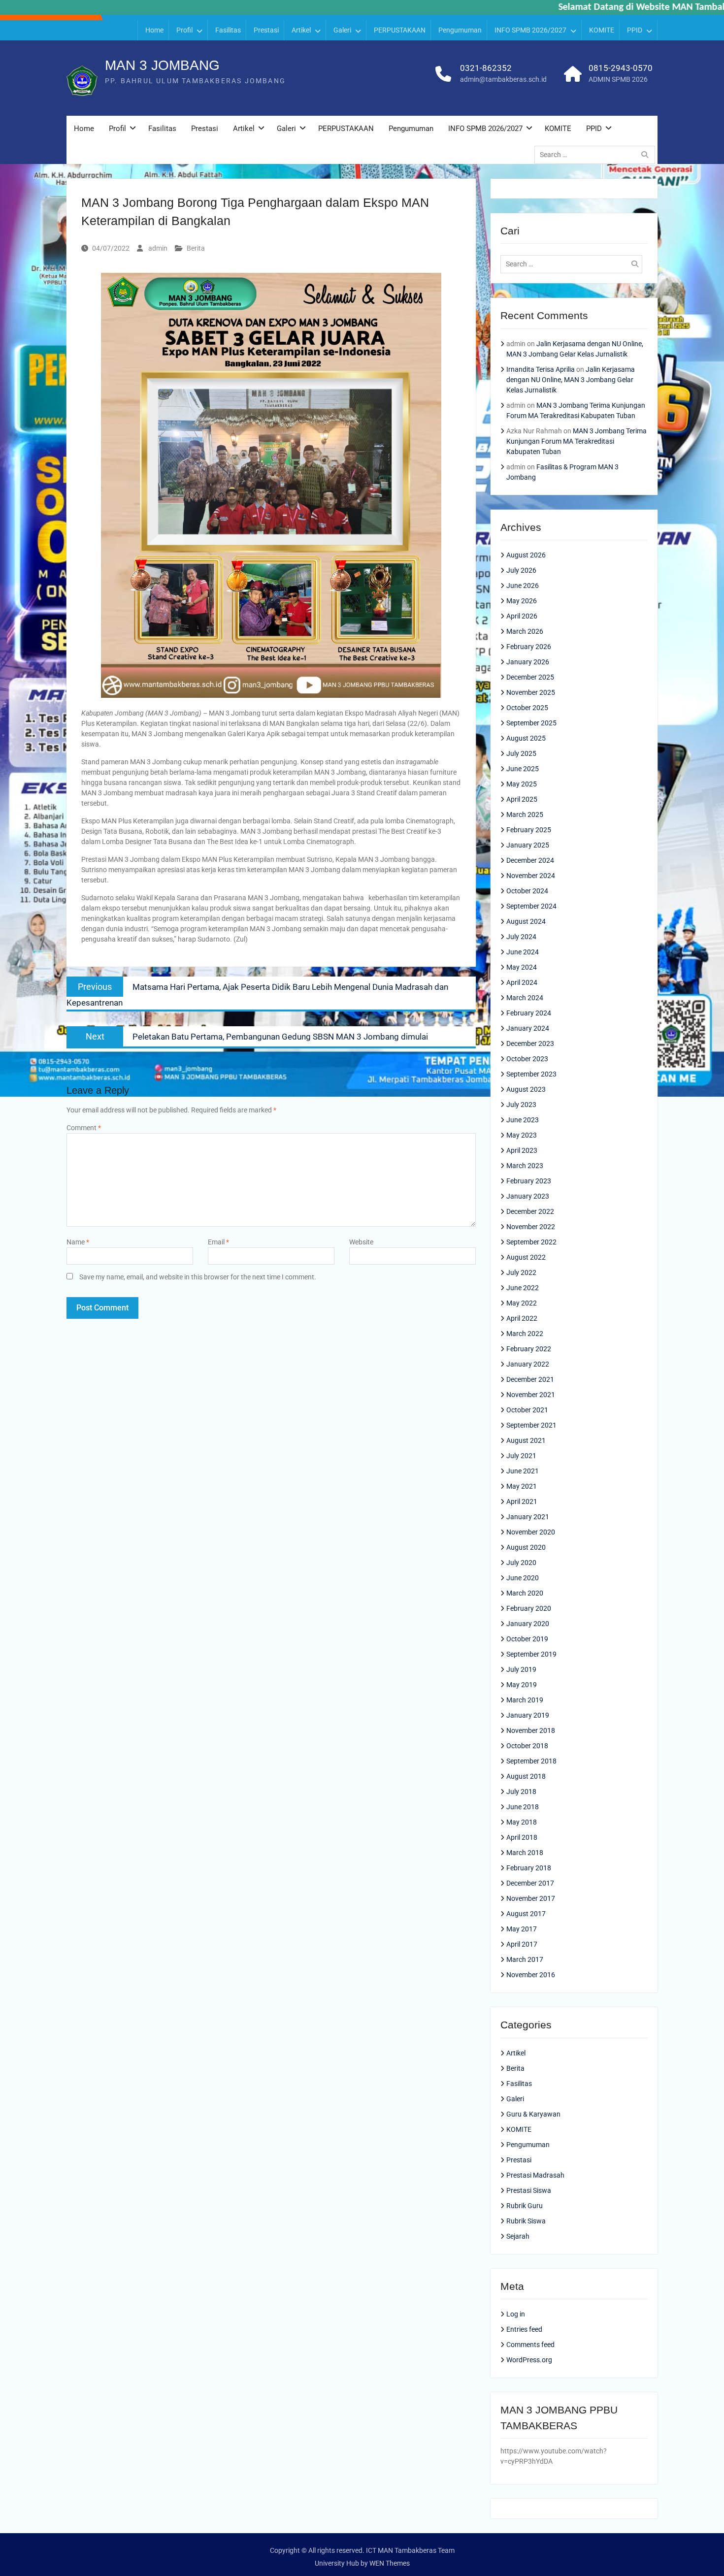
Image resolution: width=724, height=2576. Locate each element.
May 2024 (522, 967)
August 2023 (526, 1089)
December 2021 (530, 1379)
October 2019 (527, 1639)
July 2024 (521, 937)
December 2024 (530, 860)
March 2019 (525, 1700)
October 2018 (527, 1746)
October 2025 (527, 708)
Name (78, 1242)
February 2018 (529, 1868)
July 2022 (521, 1272)
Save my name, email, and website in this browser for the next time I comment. (198, 1277)
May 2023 (522, 1135)
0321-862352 (486, 68)
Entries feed (524, 2329)
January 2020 (528, 1624)
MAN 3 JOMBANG (162, 65)
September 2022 (531, 1242)
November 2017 (531, 1898)
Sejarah (518, 2236)
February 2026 (529, 647)
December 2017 (530, 1883)
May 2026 (522, 601)
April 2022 (522, 1318)
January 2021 (528, 1517)
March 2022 (525, 1334)
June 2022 (523, 1288)
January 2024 (528, 1028)
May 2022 (522, 1303)
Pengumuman (460, 30)
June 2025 (523, 769)
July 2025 (521, 753)
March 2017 (525, 1959)
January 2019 (528, 1715)
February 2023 (529, 1181)
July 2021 (521, 1456)
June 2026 (523, 586)
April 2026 (522, 616)
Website (361, 1242)
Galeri (342, 30)
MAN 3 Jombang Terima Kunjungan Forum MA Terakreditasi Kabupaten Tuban (576, 441)
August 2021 (526, 1440)
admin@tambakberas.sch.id (503, 79)
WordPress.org (529, 2360)
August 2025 (526, 738)
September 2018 (531, 1761)
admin (158, 248)
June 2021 (523, 1471)
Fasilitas (228, 30)
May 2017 (522, 1929)
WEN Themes (390, 2563)
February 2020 (529, 1608)
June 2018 (523, 1807)
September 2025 (531, 723)
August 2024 (526, 921)
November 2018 (531, 1730)
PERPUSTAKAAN (400, 30)
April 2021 (522, 1501)
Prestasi (266, 30)
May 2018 (522, 1822)
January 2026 (528, 662)
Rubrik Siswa (526, 2221)
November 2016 (531, 1975)
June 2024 (523, 952)
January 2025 (528, 845)
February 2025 (529, 830)
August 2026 (526, 555)
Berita (196, 248)
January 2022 (528, 1364)
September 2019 (531, 1654)
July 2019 (521, 1669)
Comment (84, 1128)
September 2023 (531, 1074)
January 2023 (528, 1196)
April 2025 (522, 799)
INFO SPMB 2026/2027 (530, 30)
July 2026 (521, 570)
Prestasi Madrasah (535, 2175)
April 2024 (522, 982)
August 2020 (526, 1547)
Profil (184, 30)
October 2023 (527, 1059)
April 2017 (522, 1944)
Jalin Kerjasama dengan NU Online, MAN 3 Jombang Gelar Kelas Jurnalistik (571, 380)
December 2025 (530, 677)
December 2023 (530, 1043)
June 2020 (523, 1578)
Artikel (301, 30)
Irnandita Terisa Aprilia (541, 369)
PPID (635, 30)
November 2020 (531, 1532)
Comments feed (530, 2345)
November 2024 (531, 876)
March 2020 (525, 1593)
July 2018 (521, 1792)
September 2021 (531, 1425)
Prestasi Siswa (529, 2190)
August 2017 (526, 1914)
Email (218, 1242)
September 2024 (531, 906)
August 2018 (526, 1776)
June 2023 (523, 1120)
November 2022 (531, 1227)
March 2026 (525, 631)
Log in (516, 2314)
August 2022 (526, 1257)
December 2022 (530, 1211)
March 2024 (525, 998)
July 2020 (521, 1563)
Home (154, 30)
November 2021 (531, 1395)
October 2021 (527, 1410)
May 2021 (522, 1486)
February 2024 (529, 1013)
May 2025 (522, 784)
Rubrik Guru (525, 2206)
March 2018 (525, 1853)
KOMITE (602, 30)
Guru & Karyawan (533, 2114)
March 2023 (525, 1166)
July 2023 (521, 1105)
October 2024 (527, 891)
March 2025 (525, 815)
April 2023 (522, 1150)
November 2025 (531, 692)
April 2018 (522, 1837)
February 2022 (529, 1349)
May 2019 (522, 1685)
